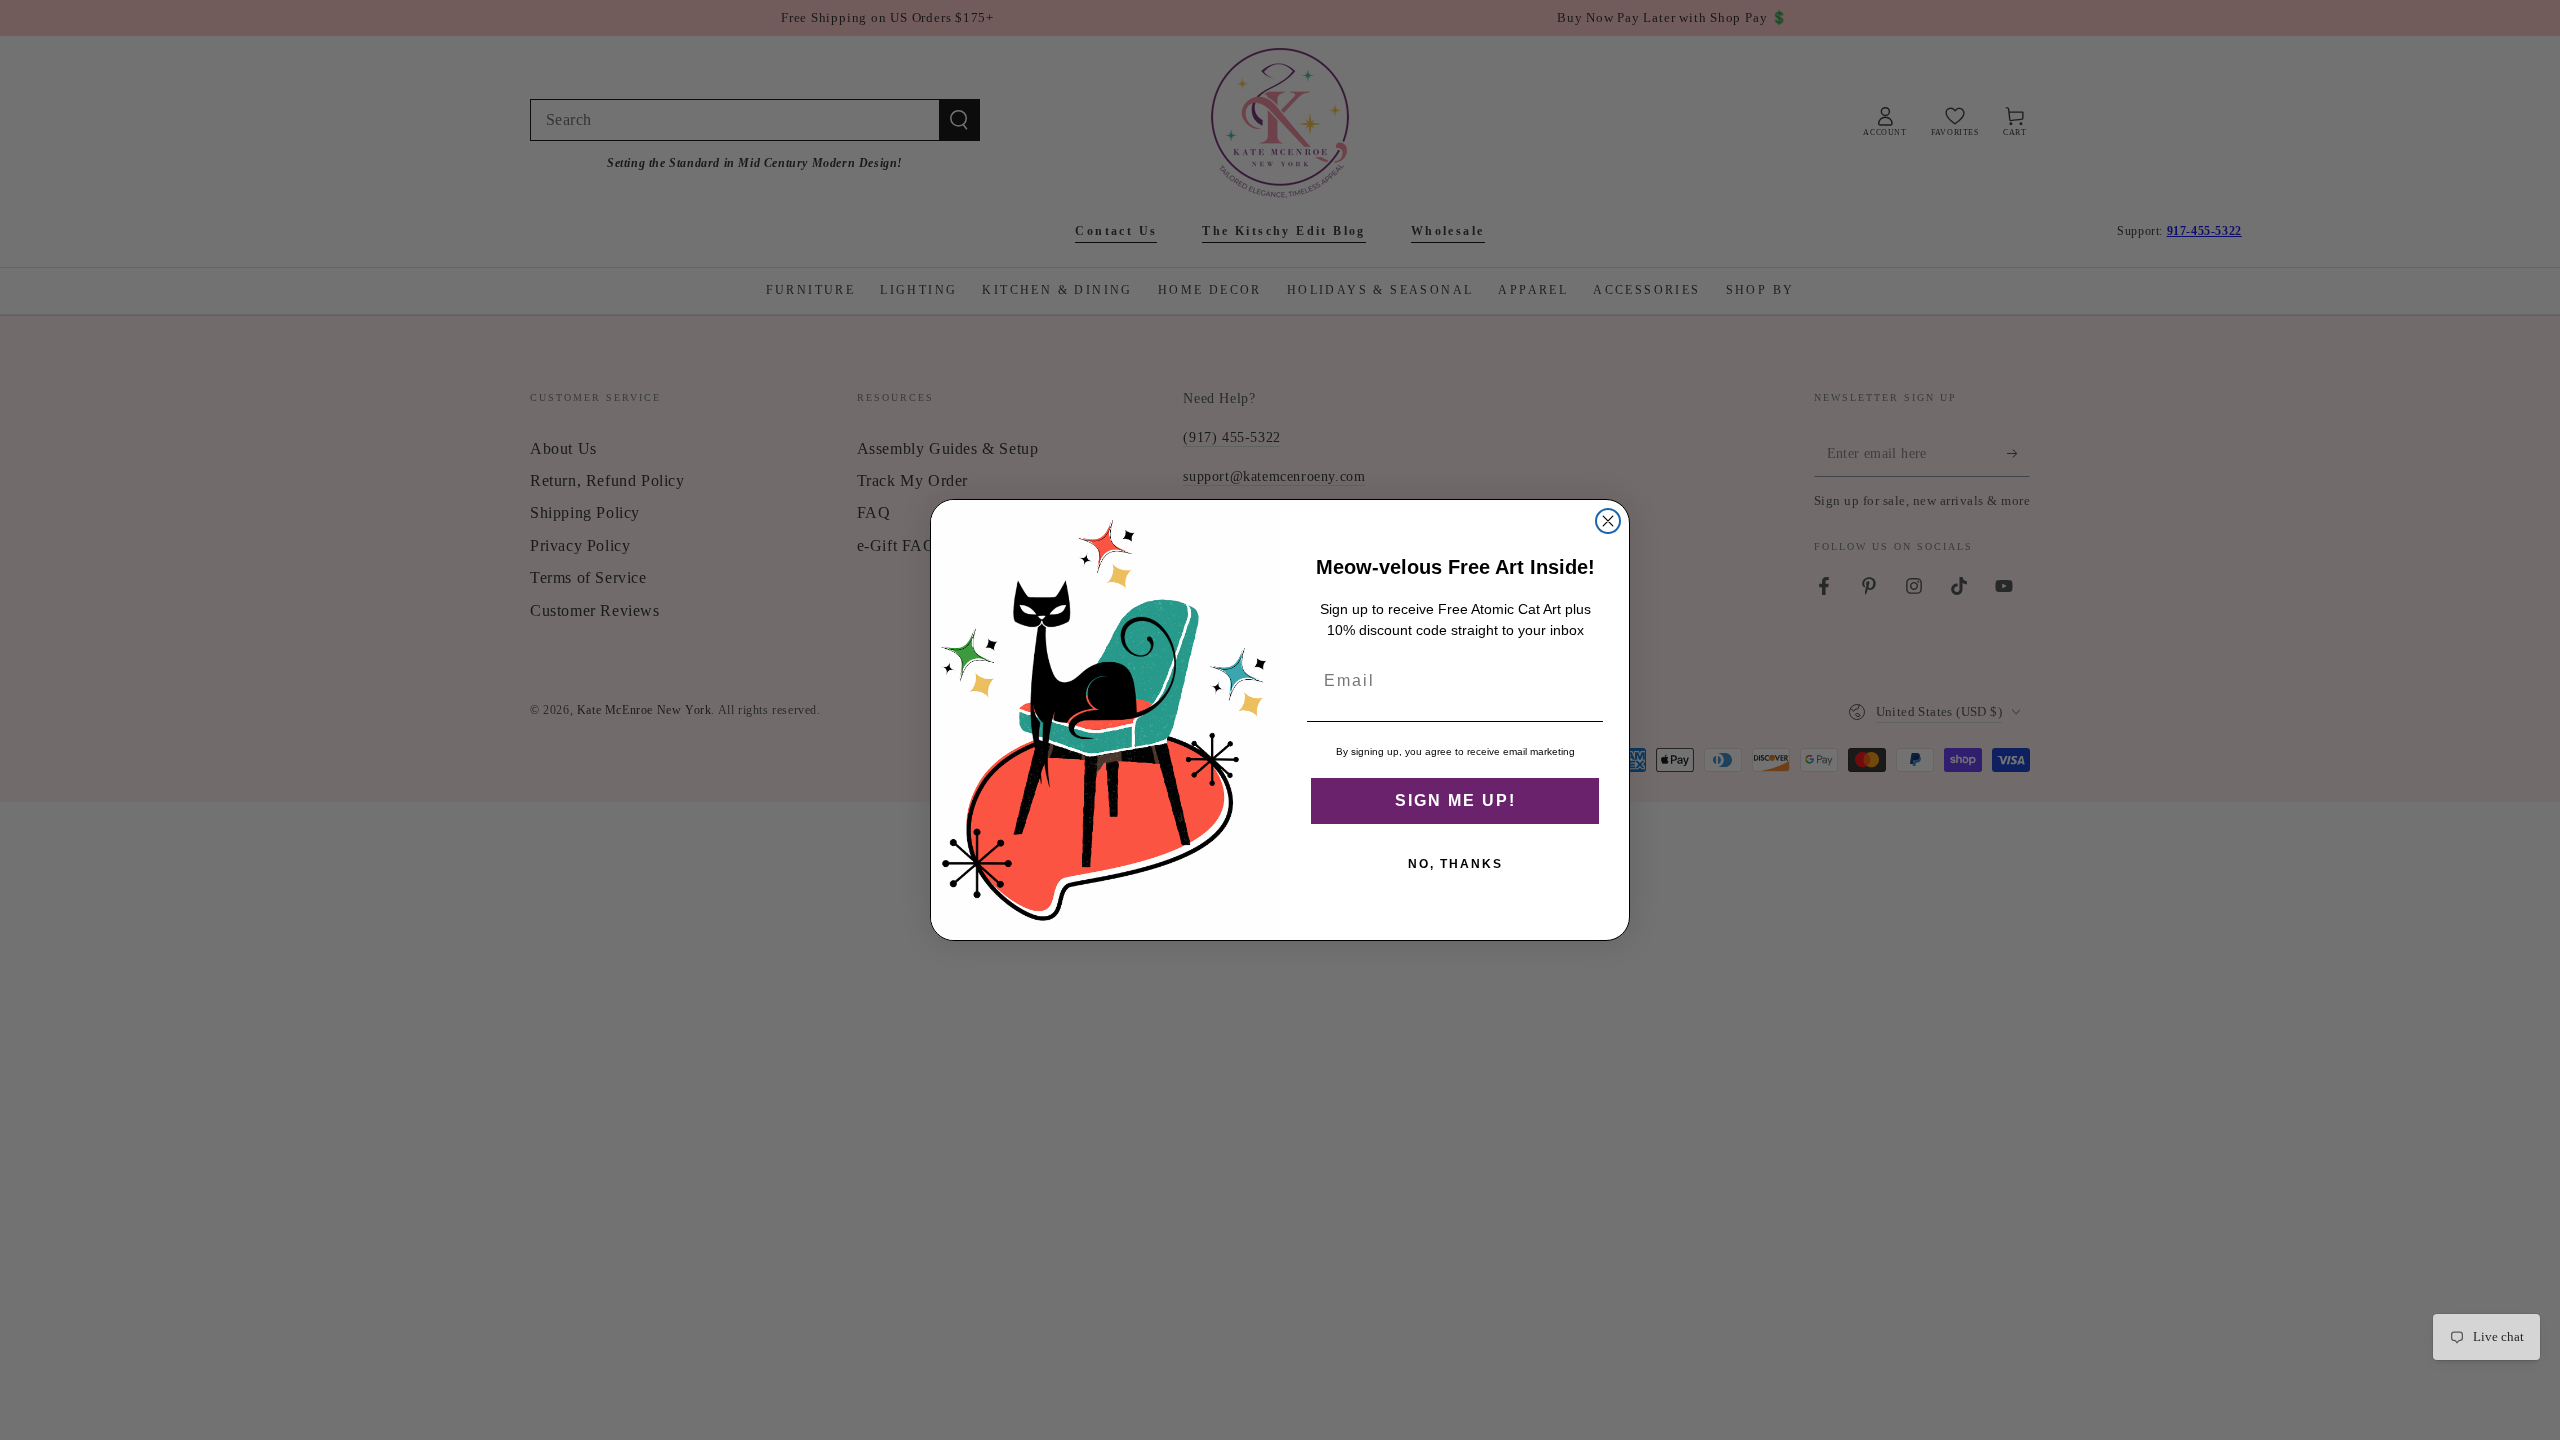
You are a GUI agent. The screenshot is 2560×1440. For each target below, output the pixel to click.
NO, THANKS (1455, 864)
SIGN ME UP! (1455, 800)
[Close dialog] (1608, 521)
